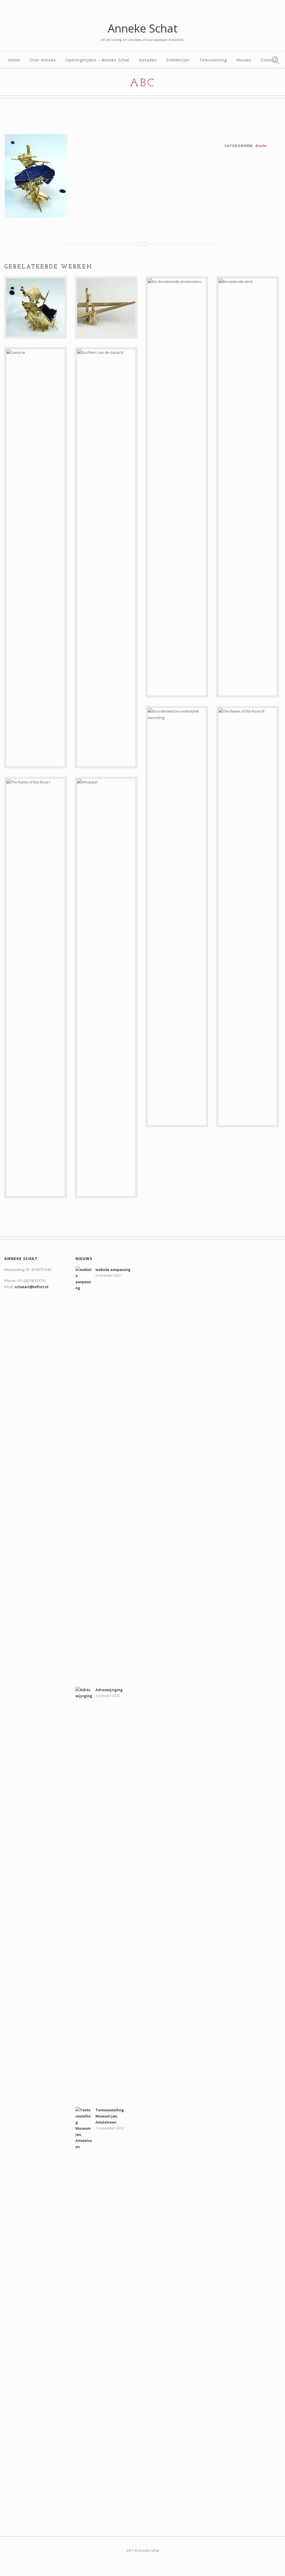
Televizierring (213, 60)
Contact (269, 60)
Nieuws (244, 60)
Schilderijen (178, 60)
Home (14, 60)
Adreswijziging (109, 1690)
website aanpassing (113, 1270)
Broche (261, 146)
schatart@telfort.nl (32, 1287)
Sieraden (148, 60)
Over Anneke (43, 60)
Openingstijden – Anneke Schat (97, 60)
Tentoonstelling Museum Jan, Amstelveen (110, 2116)
